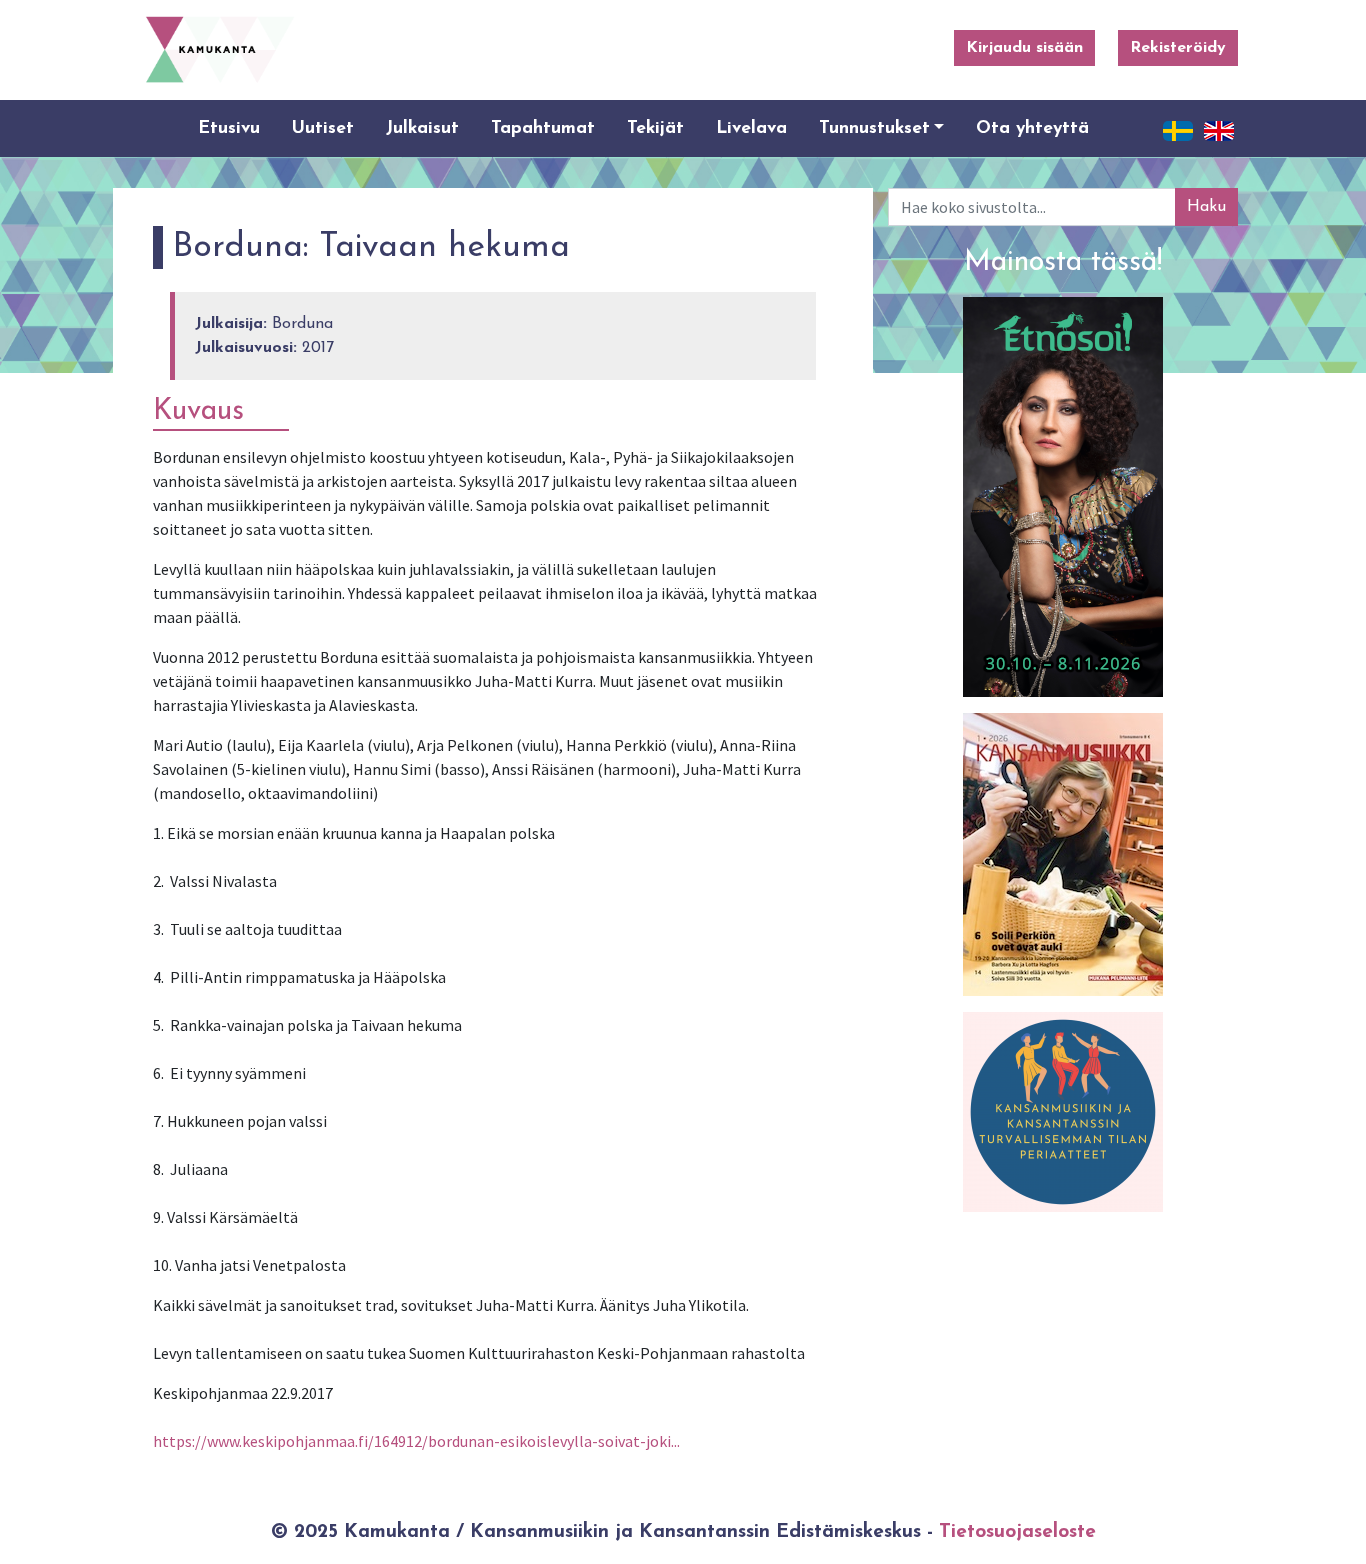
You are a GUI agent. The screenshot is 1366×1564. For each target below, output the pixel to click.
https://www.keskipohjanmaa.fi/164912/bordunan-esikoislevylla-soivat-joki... (416, 1441)
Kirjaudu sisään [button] (1024, 48)
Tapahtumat (543, 128)
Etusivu (229, 128)
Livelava (751, 128)
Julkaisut (422, 128)
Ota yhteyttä (1032, 128)
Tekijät (655, 128)
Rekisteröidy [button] (1178, 48)
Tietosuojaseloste (1017, 1532)
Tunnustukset (874, 128)
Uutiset (323, 128)
